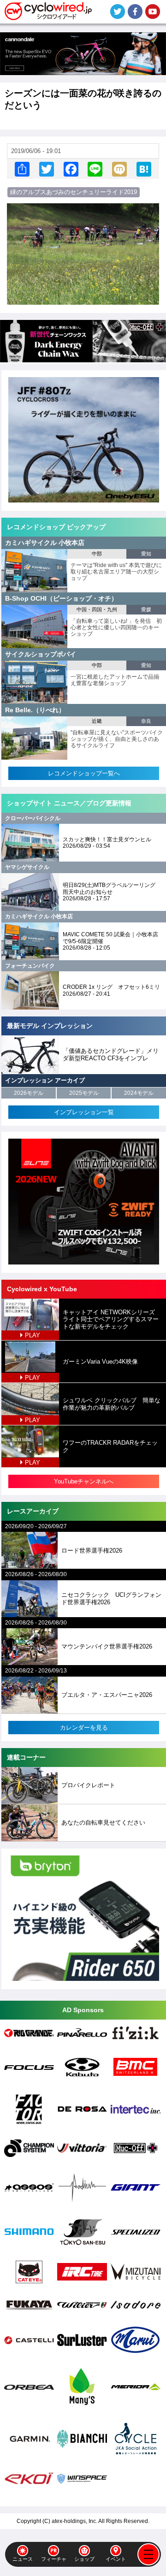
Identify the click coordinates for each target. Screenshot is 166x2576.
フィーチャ (54, 2559)
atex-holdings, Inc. (74, 2521)
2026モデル (29, 1093)
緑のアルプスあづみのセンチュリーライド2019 (74, 192)
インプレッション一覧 (84, 1112)
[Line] (95, 169)
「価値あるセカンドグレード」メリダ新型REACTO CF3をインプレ (111, 1055)
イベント (116, 2559)
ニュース (23, 2559)
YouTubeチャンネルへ (84, 1481)
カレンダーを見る (84, 1728)
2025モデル (84, 1093)
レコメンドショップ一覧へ (84, 773)
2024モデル (139, 1093)
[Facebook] (71, 169)
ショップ (84, 2559)
